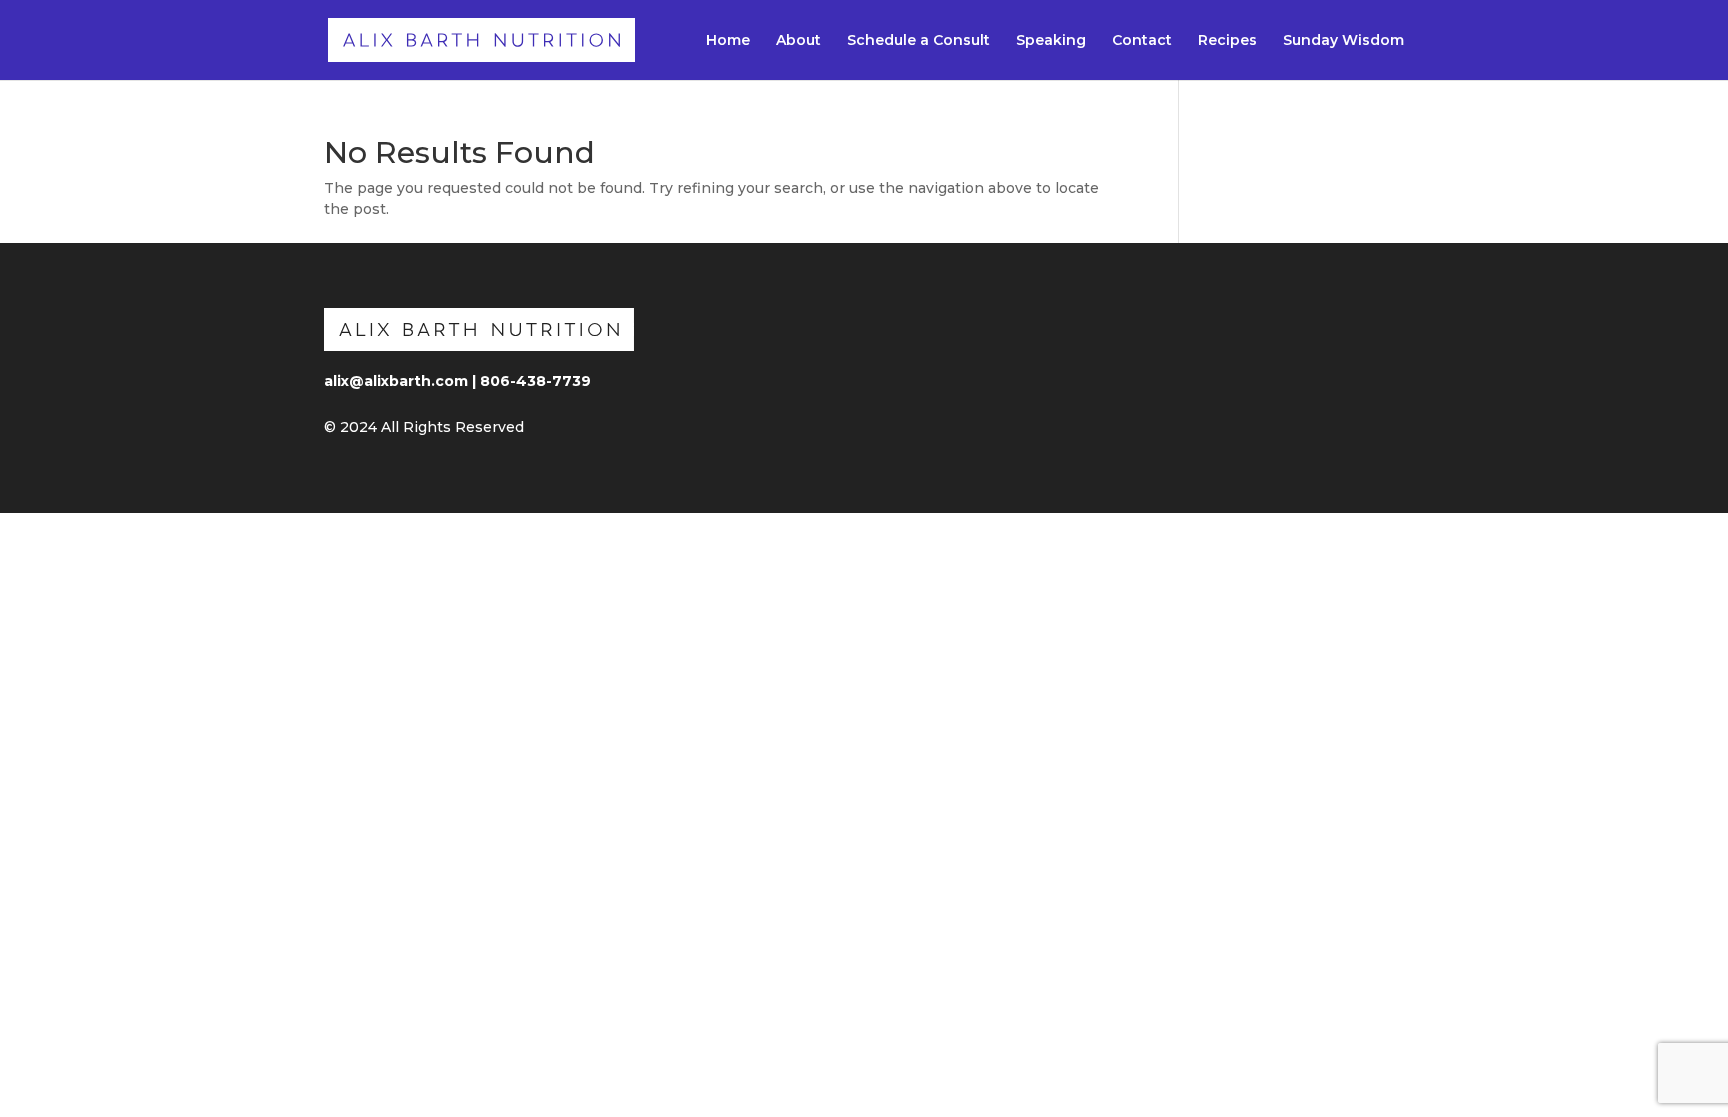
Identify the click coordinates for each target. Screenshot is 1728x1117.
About (798, 41)
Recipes (1227, 41)
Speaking (1051, 41)
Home (728, 41)
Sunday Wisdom (1343, 41)
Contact (1142, 41)
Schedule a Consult (918, 41)
